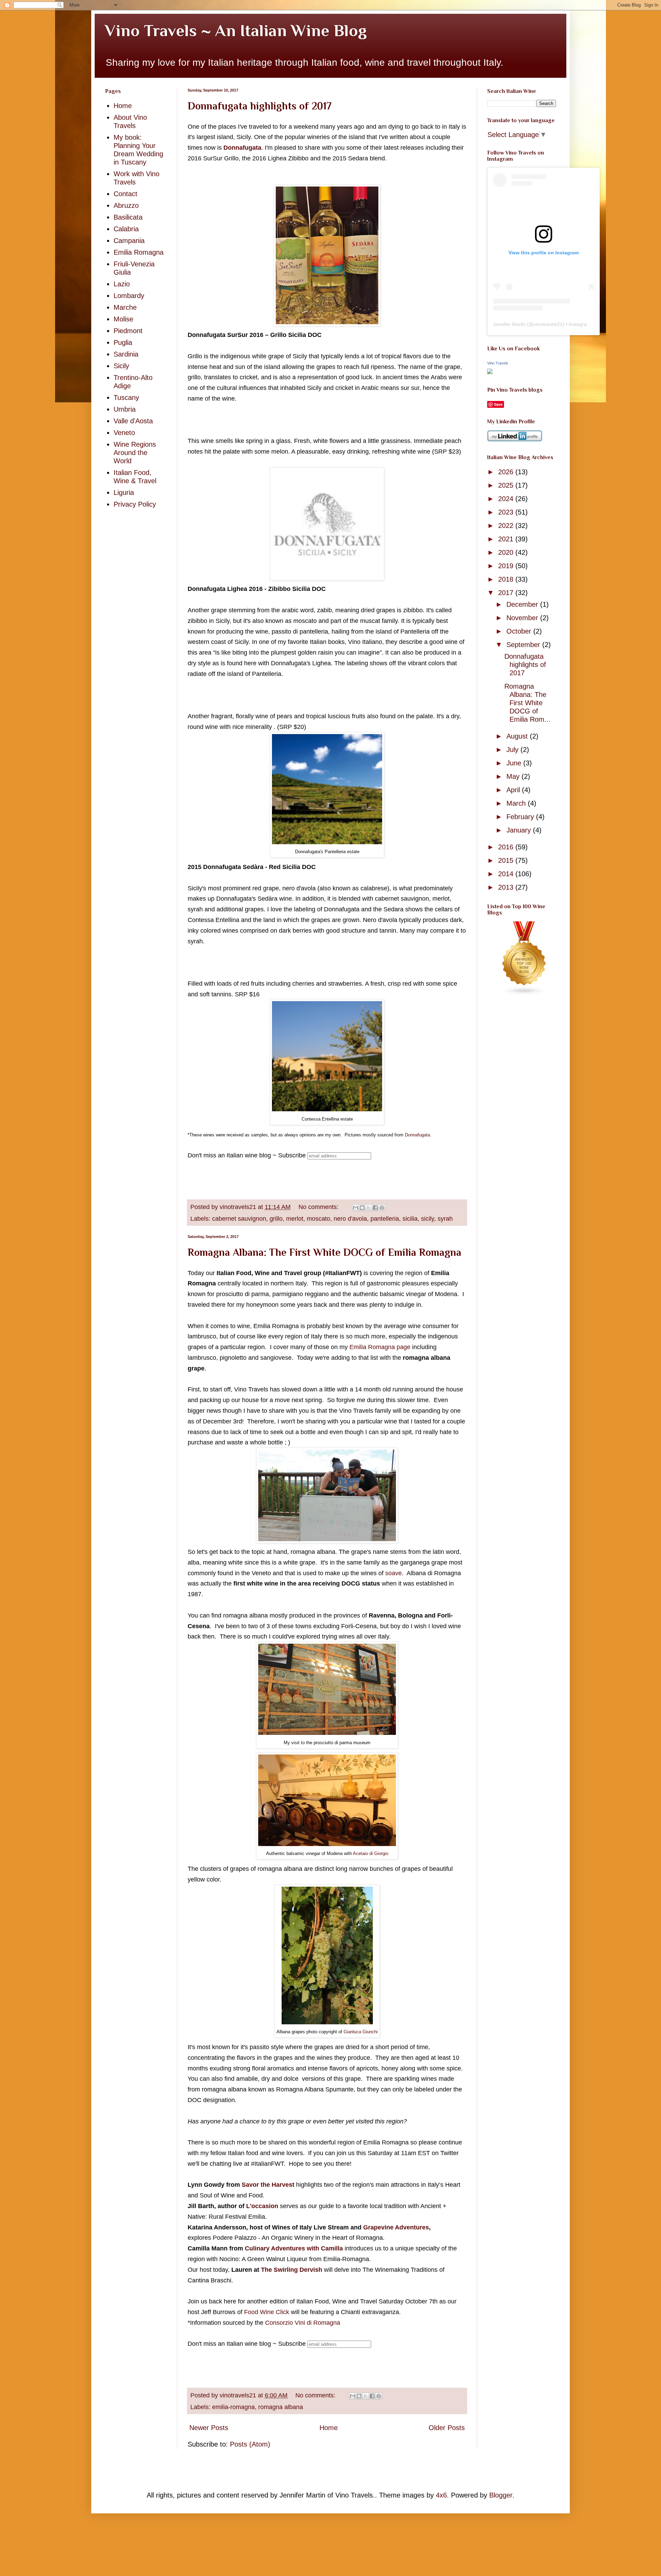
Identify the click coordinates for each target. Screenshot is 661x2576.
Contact (125, 194)
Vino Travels (498, 363)
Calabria (126, 229)
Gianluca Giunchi (361, 2032)
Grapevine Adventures (396, 2227)
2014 (507, 874)
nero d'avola (350, 1219)
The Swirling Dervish (292, 2270)
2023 (507, 512)
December (523, 604)
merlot (295, 1219)
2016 (507, 847)
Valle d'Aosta (133, 421)
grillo (276, 1219)
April (514, 790)
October (520, 631)
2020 (507, 552)
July (513, 750)
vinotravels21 (548, 324)
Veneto (124, 433)
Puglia (123, 342)
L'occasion (262, 2206)
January (520, 830)
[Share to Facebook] (375, 1208)
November (523, 618)
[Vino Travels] (490, 372)
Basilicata (128, 217)
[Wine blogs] (524, 993)
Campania (129, 241)
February (521, 817)
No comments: (319, 1207)
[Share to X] (369, 1208)
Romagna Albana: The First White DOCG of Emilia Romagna (324, 1252)
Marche (125, 307)
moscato (318, 1219)
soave (394, 1573)
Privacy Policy (135, 504)
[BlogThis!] (362, 1208)
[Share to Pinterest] (382, 1208)
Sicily (121, 366)
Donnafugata (242, 148)
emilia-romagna (233, 2407)
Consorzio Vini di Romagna (302, 2323)
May (514, 776)
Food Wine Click (267, 2312)
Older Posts (447, 2428)
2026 (507, 472)
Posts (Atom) (250, 2444)
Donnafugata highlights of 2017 (260, 106)
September (524, 645)
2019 (507, 566)
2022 (507, 526)
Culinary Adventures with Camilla (294, 2248)
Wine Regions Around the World (135, 453)
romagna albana (281, 2407)
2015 (507, 860)
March (517, 803)
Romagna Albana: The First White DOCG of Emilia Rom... (527, 703)
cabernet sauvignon (239, 1219)
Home (329, 2428)
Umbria (125, 409)
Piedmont (128, 331)
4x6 (441, 2495)
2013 (507, 887)
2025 (507, 485)
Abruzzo (126, 205)
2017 (507, 593)
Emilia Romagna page (380, 1347)
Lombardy (129, 296)
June (515, 763)
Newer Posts (209, 2428)
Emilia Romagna (139, 252)
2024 (507, 499)
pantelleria (385, 1219)
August (518, 736)
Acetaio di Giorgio (371, 1853)
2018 (507, 579)
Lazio (122, 284)
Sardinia (126, 354)
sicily (428, 1219)
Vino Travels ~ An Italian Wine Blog (236, 31)
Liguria (124, 492)
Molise (123, 319)
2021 (507, 539)
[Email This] (356, 1208)
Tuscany (126, 397)
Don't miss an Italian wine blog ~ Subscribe (247, 1155)
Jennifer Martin (509, 324)
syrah (445, 1219)
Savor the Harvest (268, 2185)
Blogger (501, 2495)
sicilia (410, 1219)
